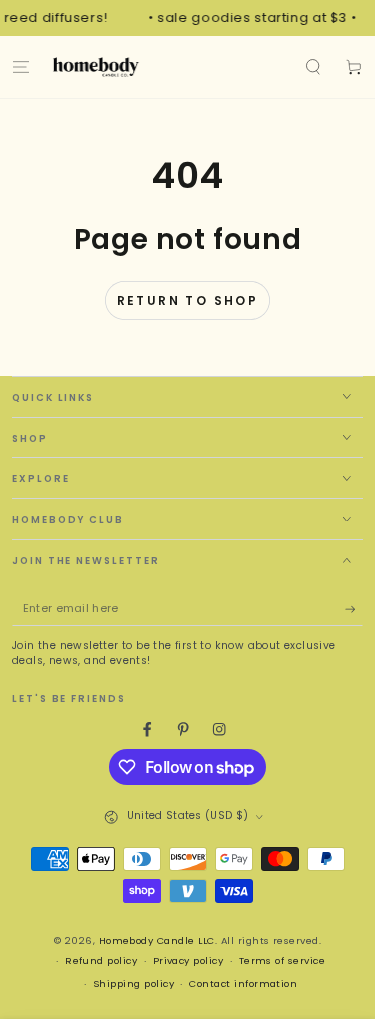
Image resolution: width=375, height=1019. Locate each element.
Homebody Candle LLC (157, 940)
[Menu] (21, 66)
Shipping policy (133, 983)
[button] (313, 66)
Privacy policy (188, 960)
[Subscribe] (354, 609)
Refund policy (101, 960)
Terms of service (282, 960)
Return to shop (188, 300)
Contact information (243, 983)
